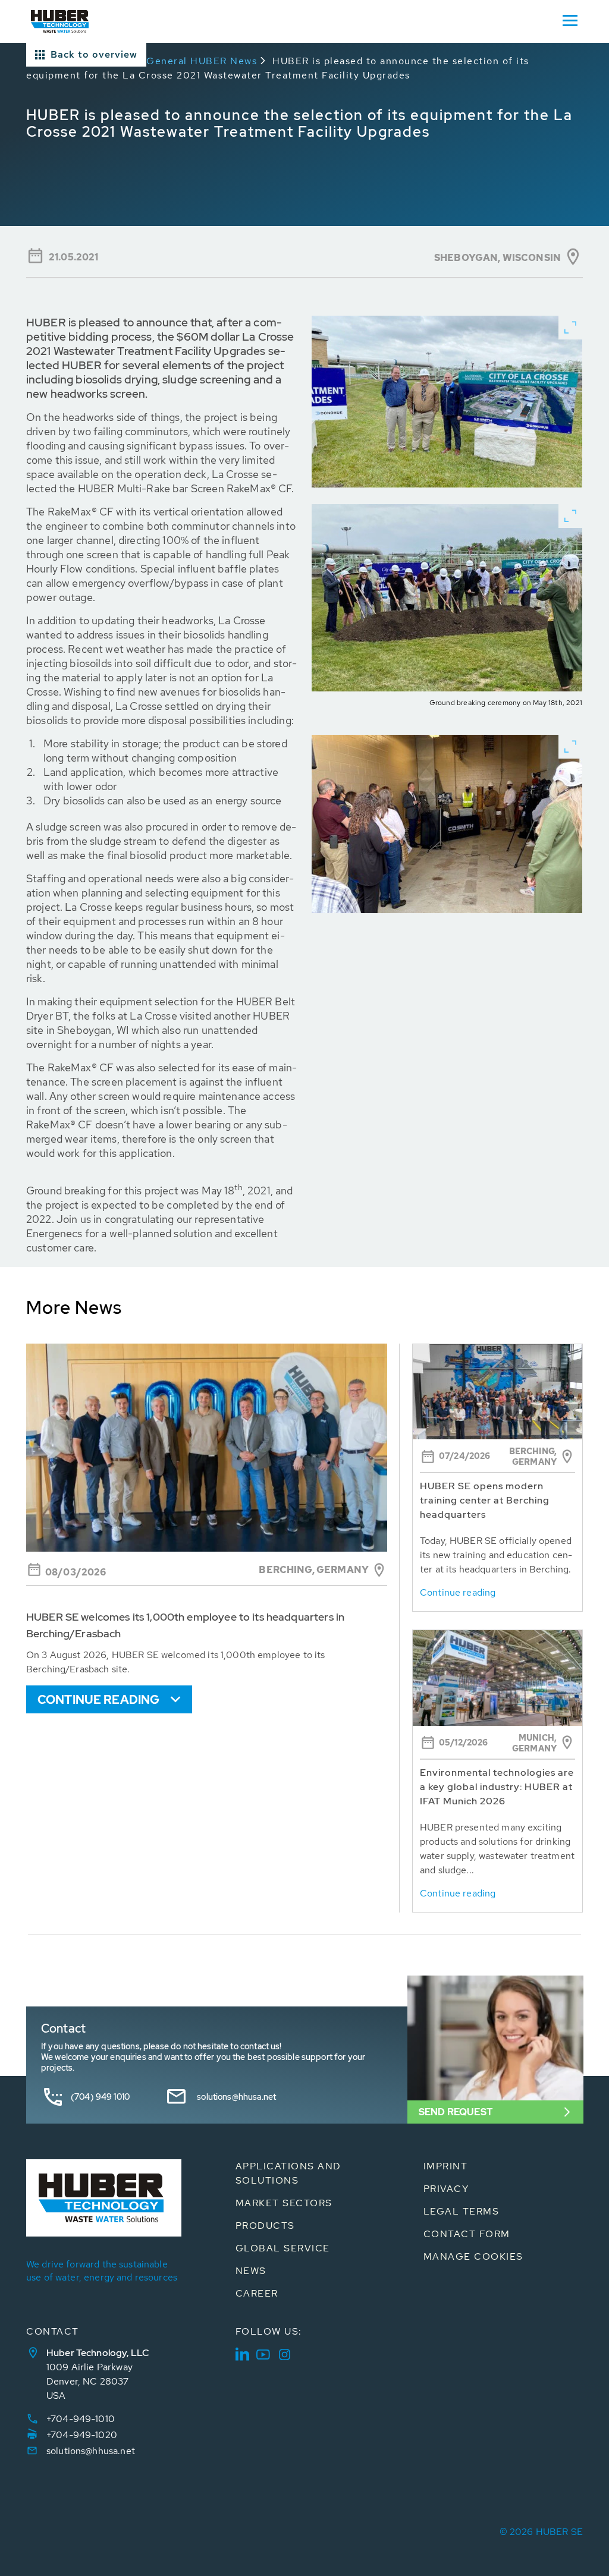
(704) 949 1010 (100, 2097)
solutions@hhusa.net (236, 2097)
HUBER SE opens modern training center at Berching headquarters (485, 1500)
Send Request (456, 2112)
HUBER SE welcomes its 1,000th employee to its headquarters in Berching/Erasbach (185, 1625)
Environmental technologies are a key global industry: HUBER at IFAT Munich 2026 (497, 1787)
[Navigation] (570, 20)
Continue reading (98, 1700)
